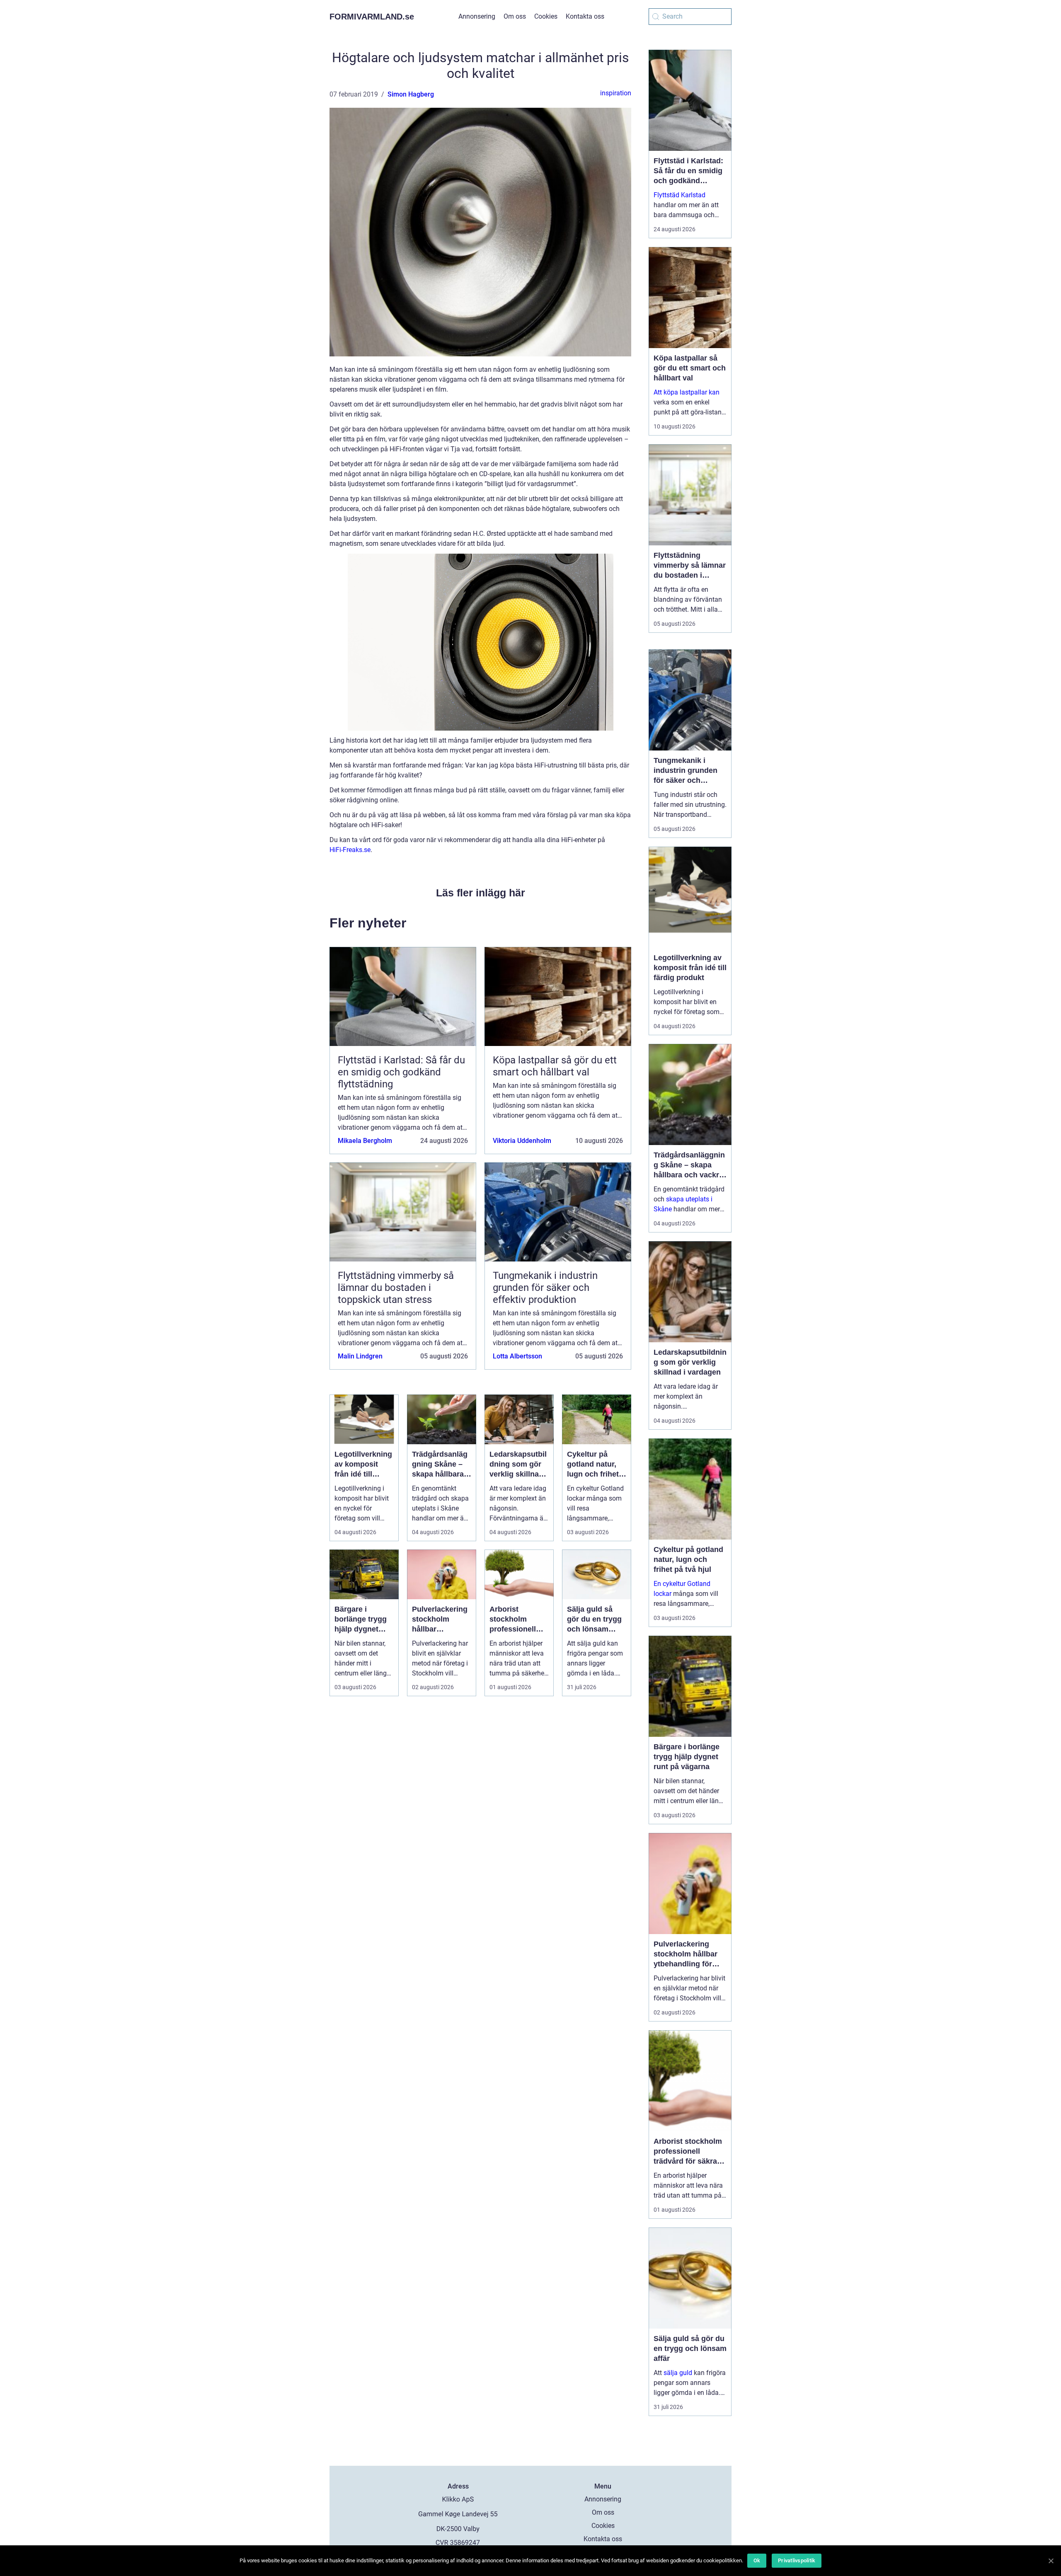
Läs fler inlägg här (481, 893)
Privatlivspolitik (797, 2560)
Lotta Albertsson (517, 1356)
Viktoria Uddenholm (522, 1141)
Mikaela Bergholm (365, 1141)
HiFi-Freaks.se (350, 850)
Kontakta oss (585, 16)
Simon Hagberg (411, 94)
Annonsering (477, 16)
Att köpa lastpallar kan (687, 392)
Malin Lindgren (360, 1356)
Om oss (515, 16)
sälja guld (678, 2373)
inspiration (616, 93)
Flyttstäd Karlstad (679, 195)
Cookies (546, 16)
